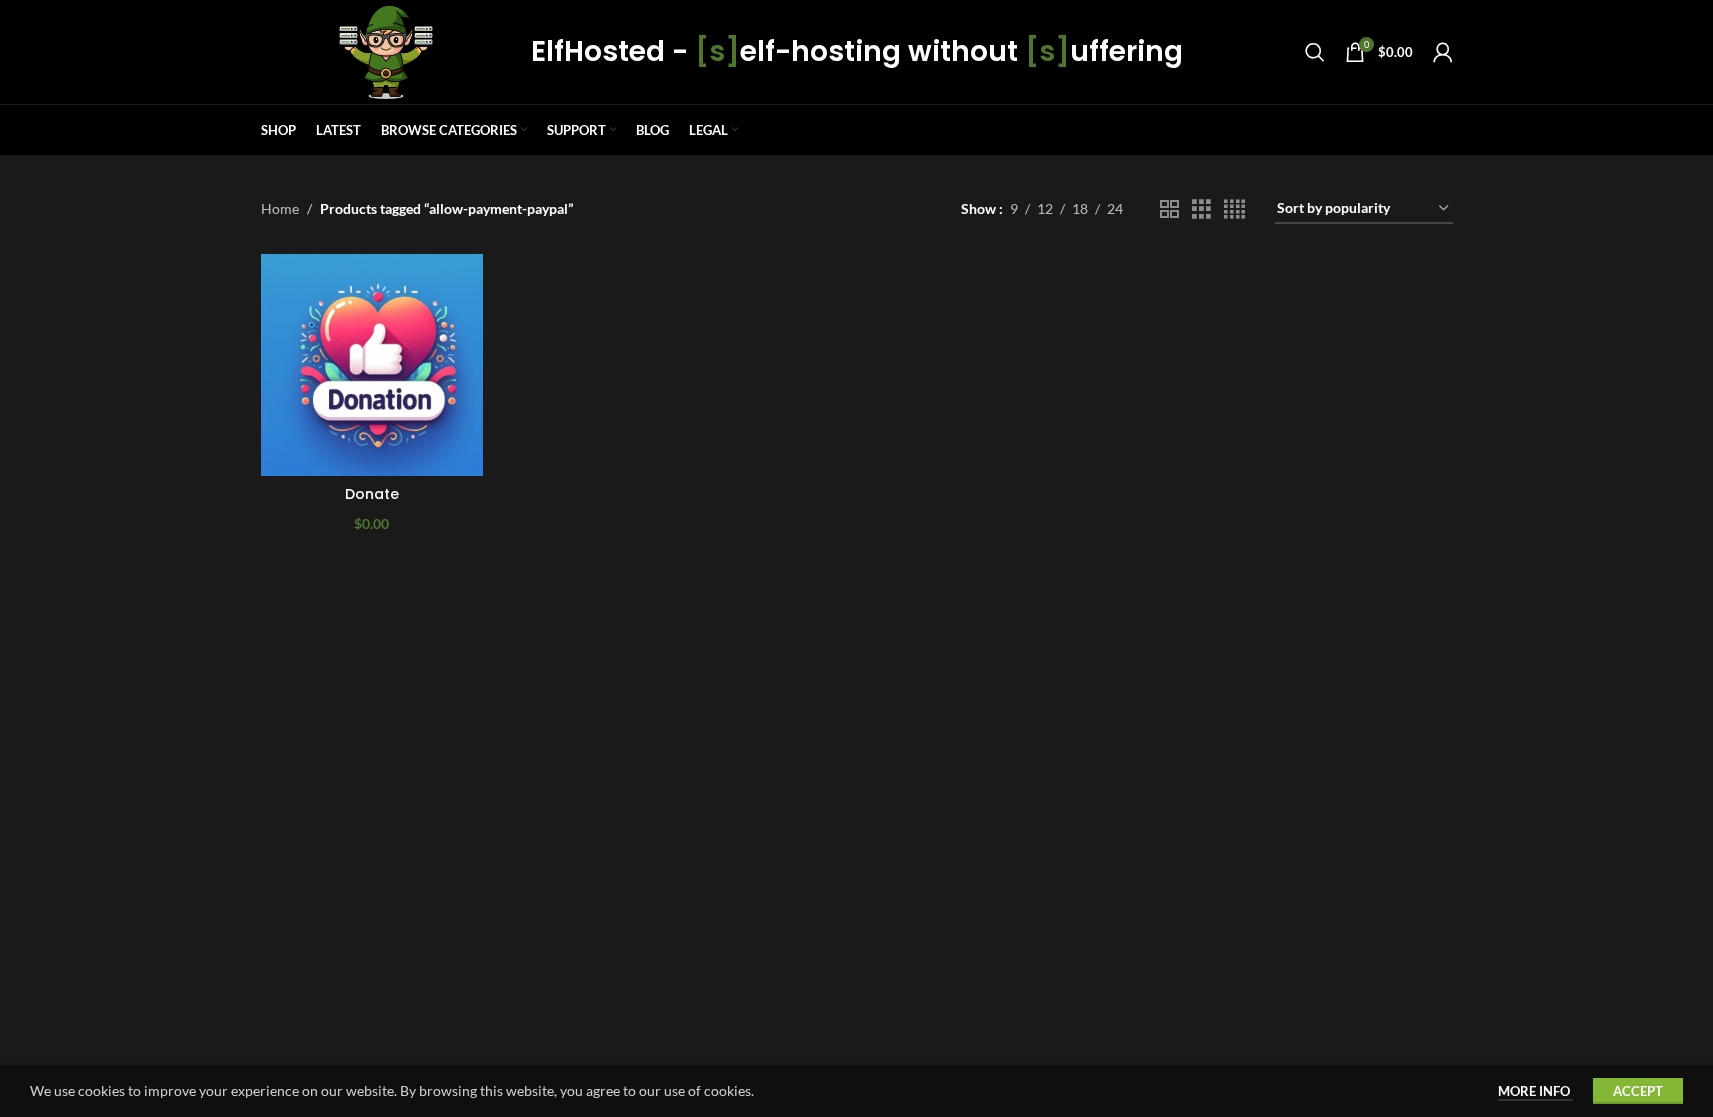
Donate (372, 494)
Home (280, 208)
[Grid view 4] (1234, 209)
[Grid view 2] (1169, 209)
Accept (1638, 1091)
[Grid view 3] (1201, 209)
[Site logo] (386, 50)
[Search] (1315, 52)
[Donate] (372, 365)
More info (1535, 1091)
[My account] (1443, 52)
